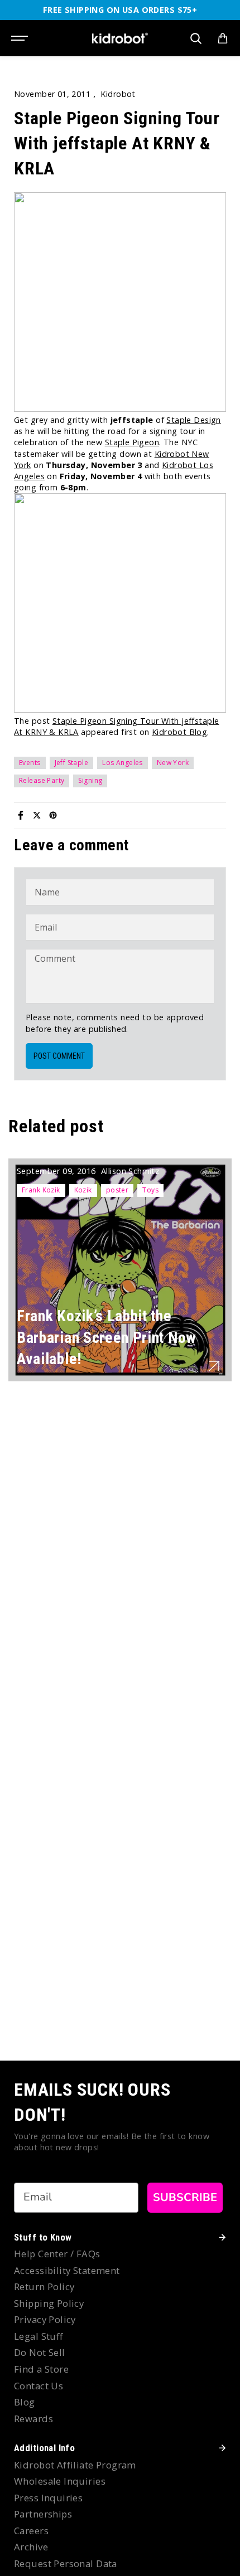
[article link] (214, 1366)
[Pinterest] (53, 815)
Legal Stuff (39, 2336)
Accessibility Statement (67, 2270)
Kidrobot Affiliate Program (75, 2465)
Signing (90, 780)
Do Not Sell (40, 2352)
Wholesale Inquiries (60, 2481)
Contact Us (39, 2386)
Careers (31, 2531)
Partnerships (43, 2514)
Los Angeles (123, 763)
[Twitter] (37, 815)
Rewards (33, 2419)
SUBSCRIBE (185, 2197)
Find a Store (41, 2369)
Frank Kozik (41, 1190)
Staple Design (193, 420)
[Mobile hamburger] (21, 38)
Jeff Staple (72, 763)
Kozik (83, 1190)
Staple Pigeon (132, 442)
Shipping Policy (49, 2303)
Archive (31, 2547)
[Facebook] (21, 815)
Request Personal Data (66, 2563)
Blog (25, 2402)
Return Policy (44, 2287)
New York (173, 763)
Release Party (42, 780)
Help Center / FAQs (57, 2254)
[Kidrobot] (120, 38)
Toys (150, 1190)
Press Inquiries (48, 2498)
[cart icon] (223, 38)
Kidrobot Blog (179, 732)
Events (30, 763)
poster (117, 1190)
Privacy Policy (45, 2319)
